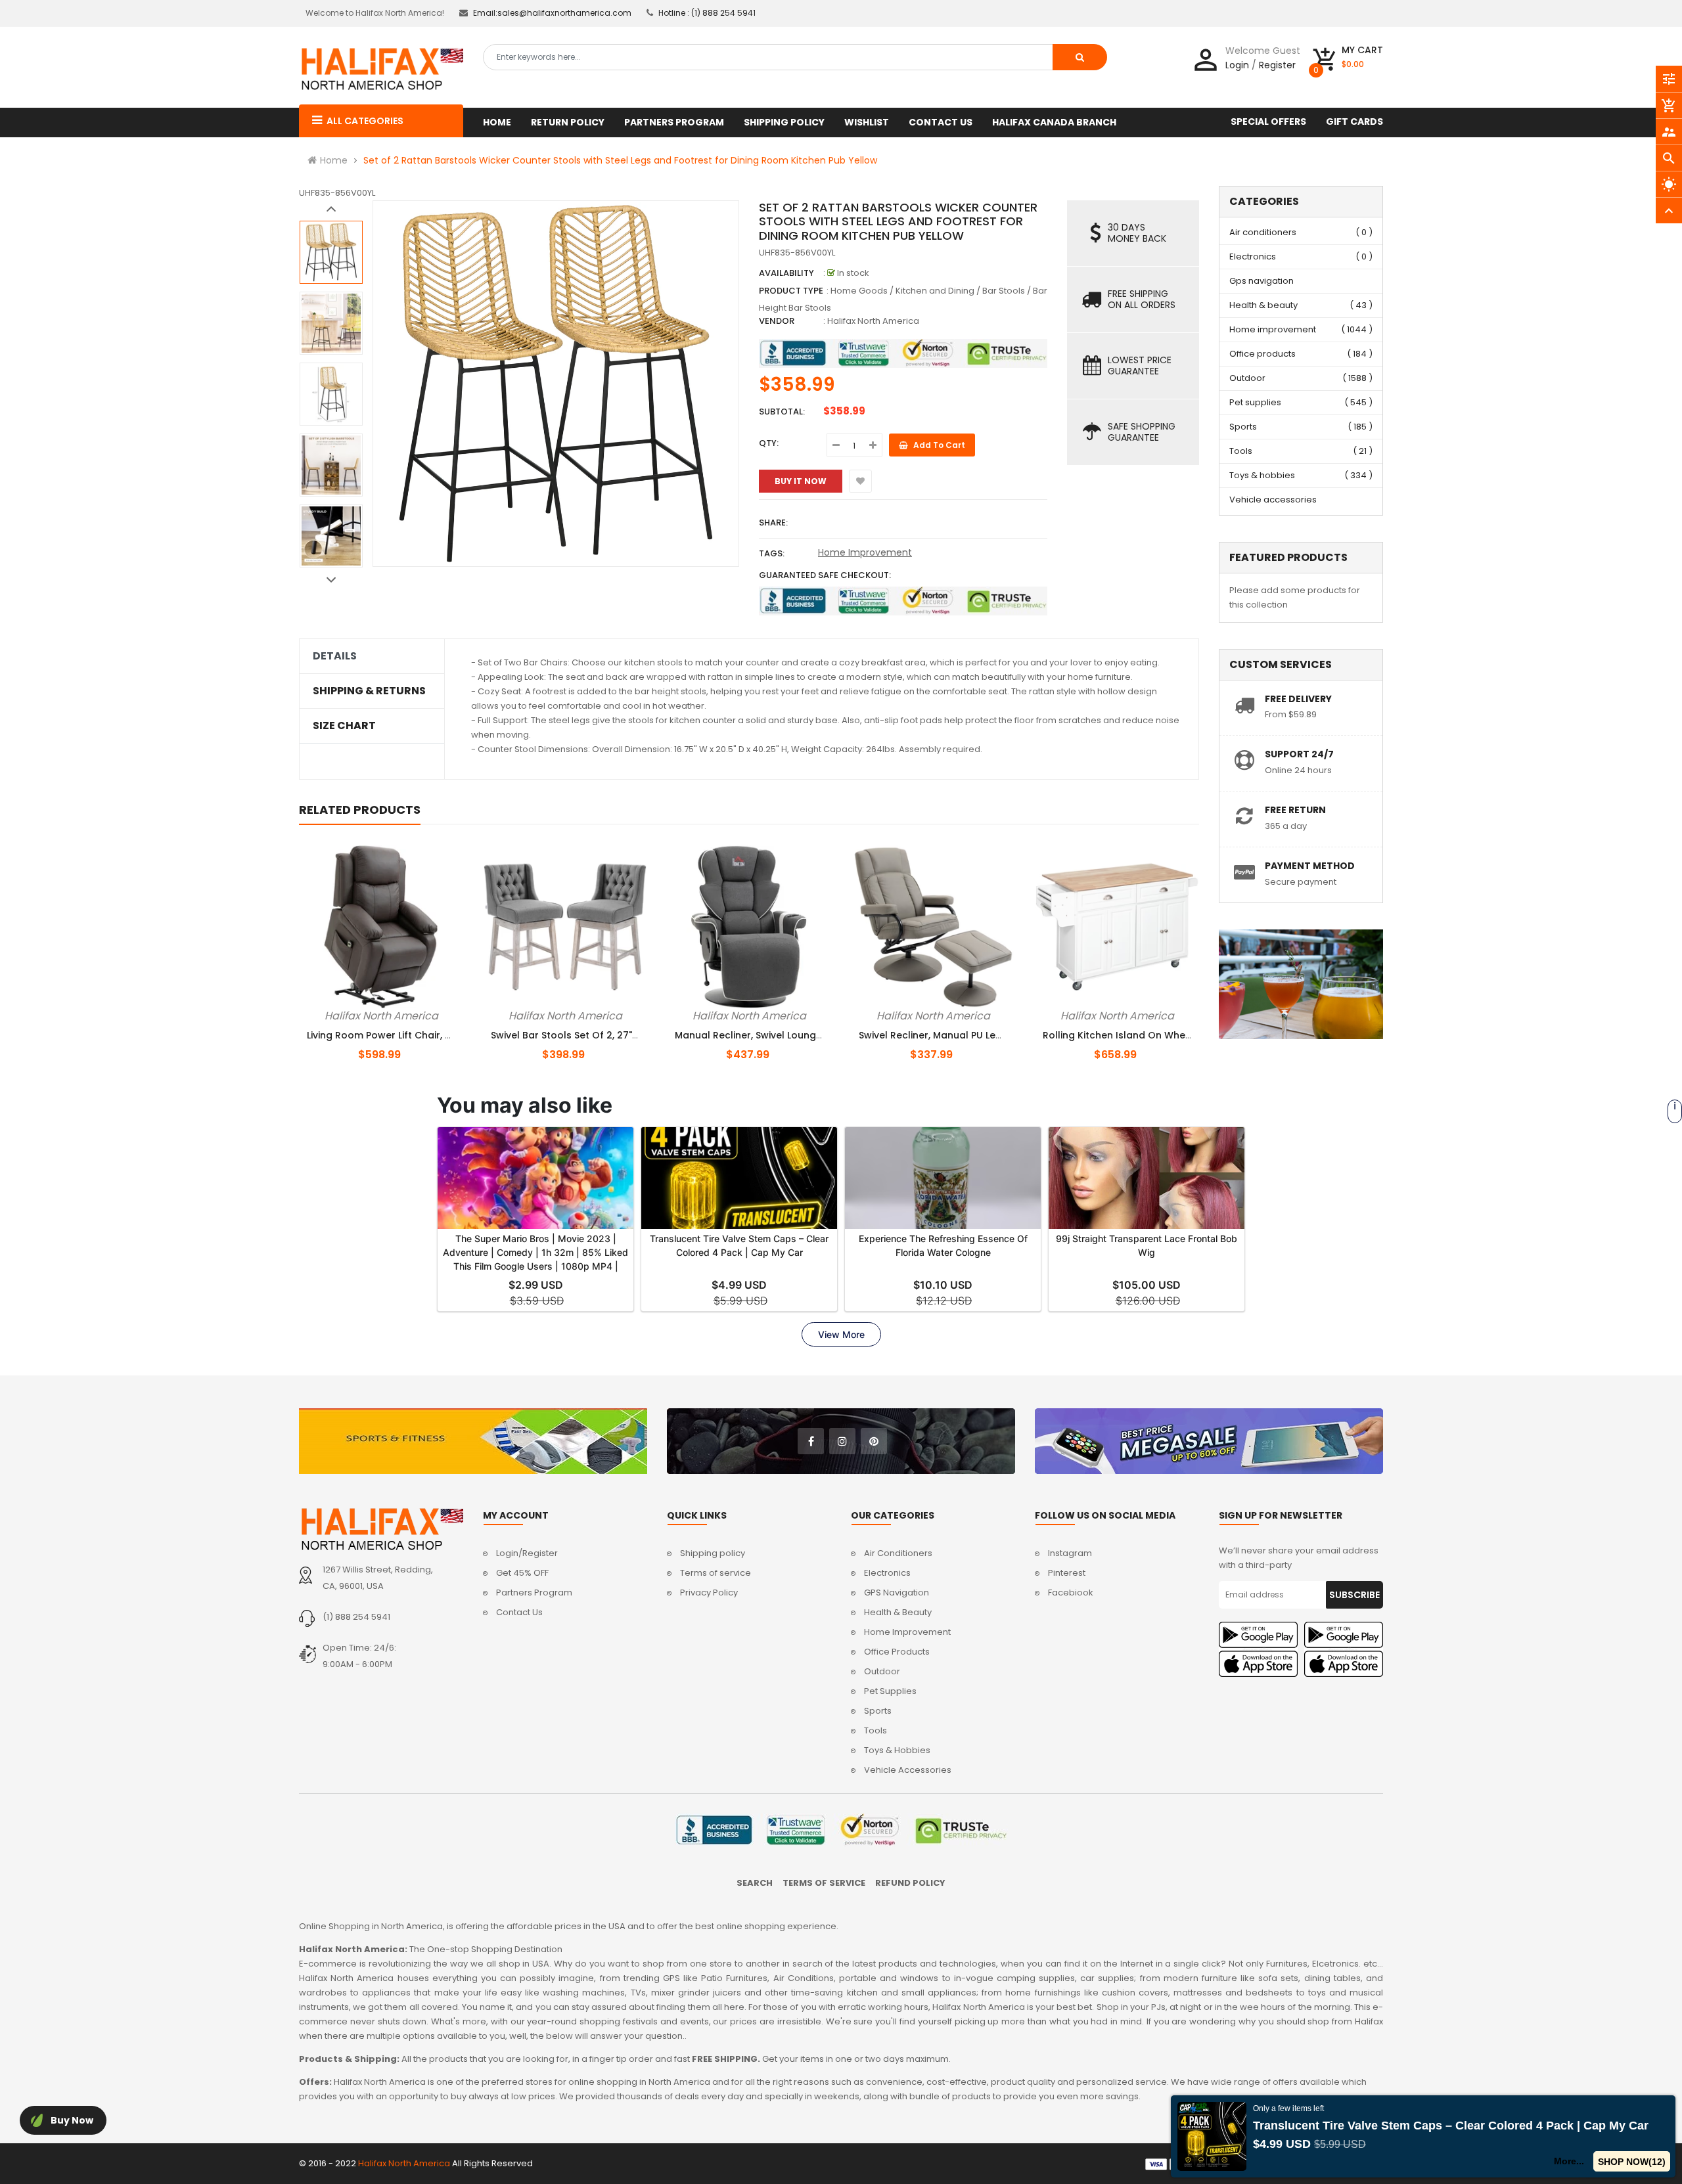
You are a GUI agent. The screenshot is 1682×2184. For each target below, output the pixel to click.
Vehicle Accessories (908, 1770)
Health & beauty (1263, 305)
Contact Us (519, 1612)
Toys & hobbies (1262, 475)
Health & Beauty (898, 1612)
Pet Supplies (890, 1691)
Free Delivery (1298, 699)
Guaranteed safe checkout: (825, 575)
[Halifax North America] (381, 1529)
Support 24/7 (1299, 754)
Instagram (1070, 1553)
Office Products (897, 1652)
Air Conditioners (898, 1553)
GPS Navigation (897, 1593)
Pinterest (1067, 1573)
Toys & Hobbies (897, 1750)
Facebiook (1071, 1593)
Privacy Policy (709, 1593)
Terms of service (716, 1573)
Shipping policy (713, 1553)
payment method (1310, 866)
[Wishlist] (860, 481)
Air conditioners (1263, 232)
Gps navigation (1261, 281)
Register (1277, 65)
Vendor (777, 321)
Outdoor (1247, 378)
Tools (1241, 451)
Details (335, 656)
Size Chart (344, 726)
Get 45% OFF (522, 1573)
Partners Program (534, 1593)
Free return (1295, 810)
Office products (1262, 354)
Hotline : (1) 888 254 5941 (707, 13)
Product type (791, 291)
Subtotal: (782, 412)
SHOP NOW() (1632, 2162)
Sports (1243, 427)
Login (1237, 65)
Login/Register (527, 1553)
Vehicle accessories (1273, 500)
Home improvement (1273, 329)
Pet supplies (1255, 402)
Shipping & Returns (369, 691)
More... (1569, 2161)
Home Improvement (865, 552)
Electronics (1253, 256)
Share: (773, 523)
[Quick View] (403, 1014)
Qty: (769, 443)
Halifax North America (873, 321)
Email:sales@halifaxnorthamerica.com (552, 13)
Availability (786, 273)
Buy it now (801, 481)
